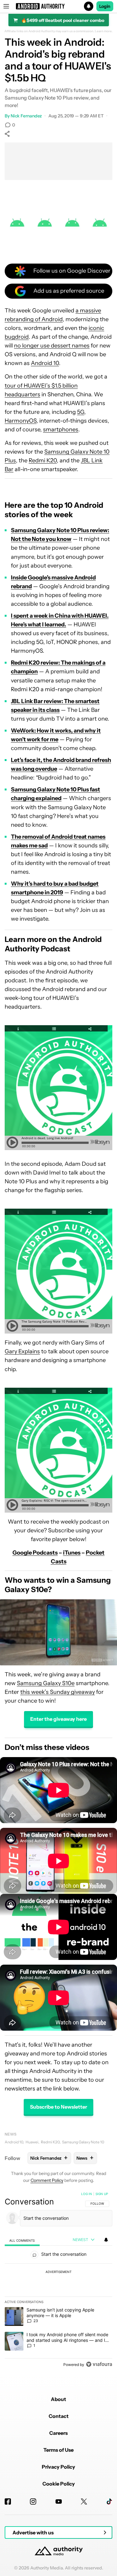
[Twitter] (84, 2501)
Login (105, 6)
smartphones (61, 429)
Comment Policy (47, 2180)
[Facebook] (8, 2501)
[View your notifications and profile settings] (106, 2240)
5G (81, 412)
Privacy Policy (58, 2467)
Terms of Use (58, 2450)
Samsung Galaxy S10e (46, 1683)
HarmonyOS (21, 421)
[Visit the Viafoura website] (99, 2364)
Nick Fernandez (26, 116)
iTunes (72, 1553)
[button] (58, 6)
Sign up (102, 2194)
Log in (87, 2194)
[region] (58, 2280)
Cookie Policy (59, 2484)
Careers (58, 2433)
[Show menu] (6, 6)
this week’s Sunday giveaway (58, 1692)
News (11, 2134)
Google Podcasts (35, 1553)
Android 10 (45, 363)
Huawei (32, 2142)
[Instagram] (33, 2501)
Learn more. (104, 31)
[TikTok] (109, 2501)
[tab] (22, 2240)
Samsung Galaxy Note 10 (83, 2142)
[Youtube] (59, 2501)
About (58, 2399)
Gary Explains (22, 1351)
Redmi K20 (43, 460)
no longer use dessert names (52, 346)
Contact (59, 2416)
